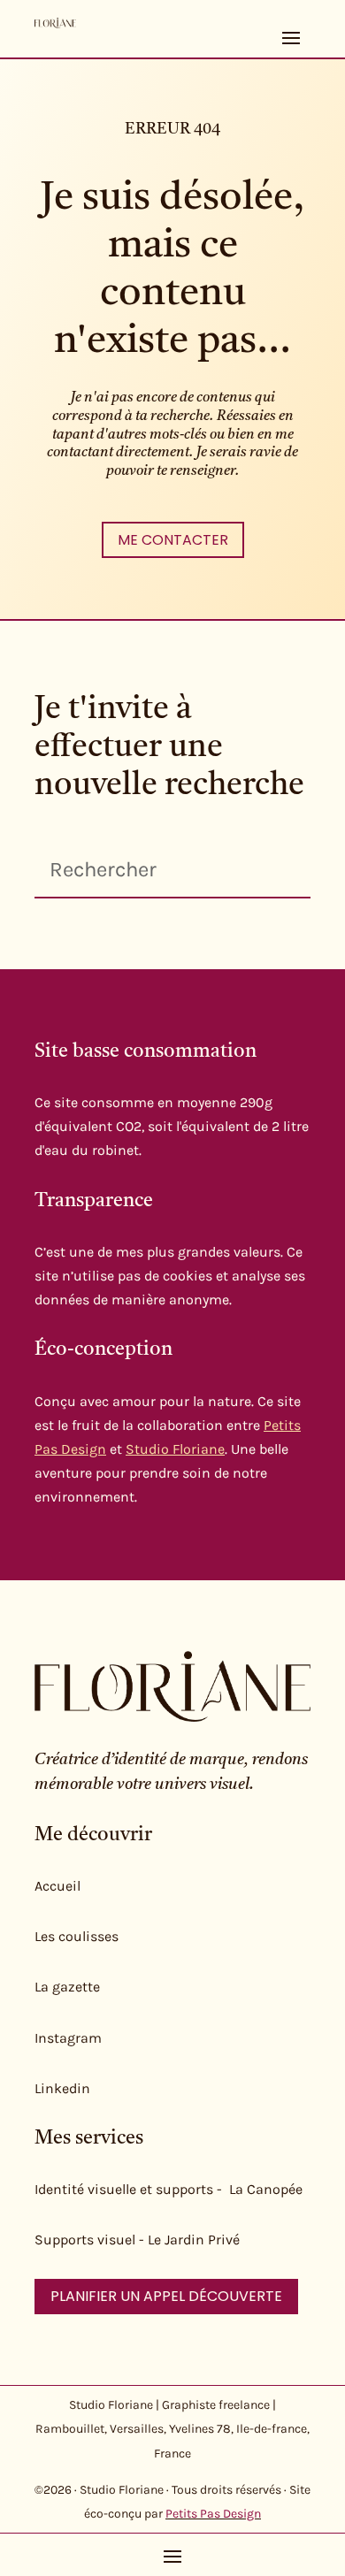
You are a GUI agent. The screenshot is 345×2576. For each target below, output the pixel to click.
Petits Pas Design (213, 2514)
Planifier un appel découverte (166, 2296)
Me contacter (173, 540)
